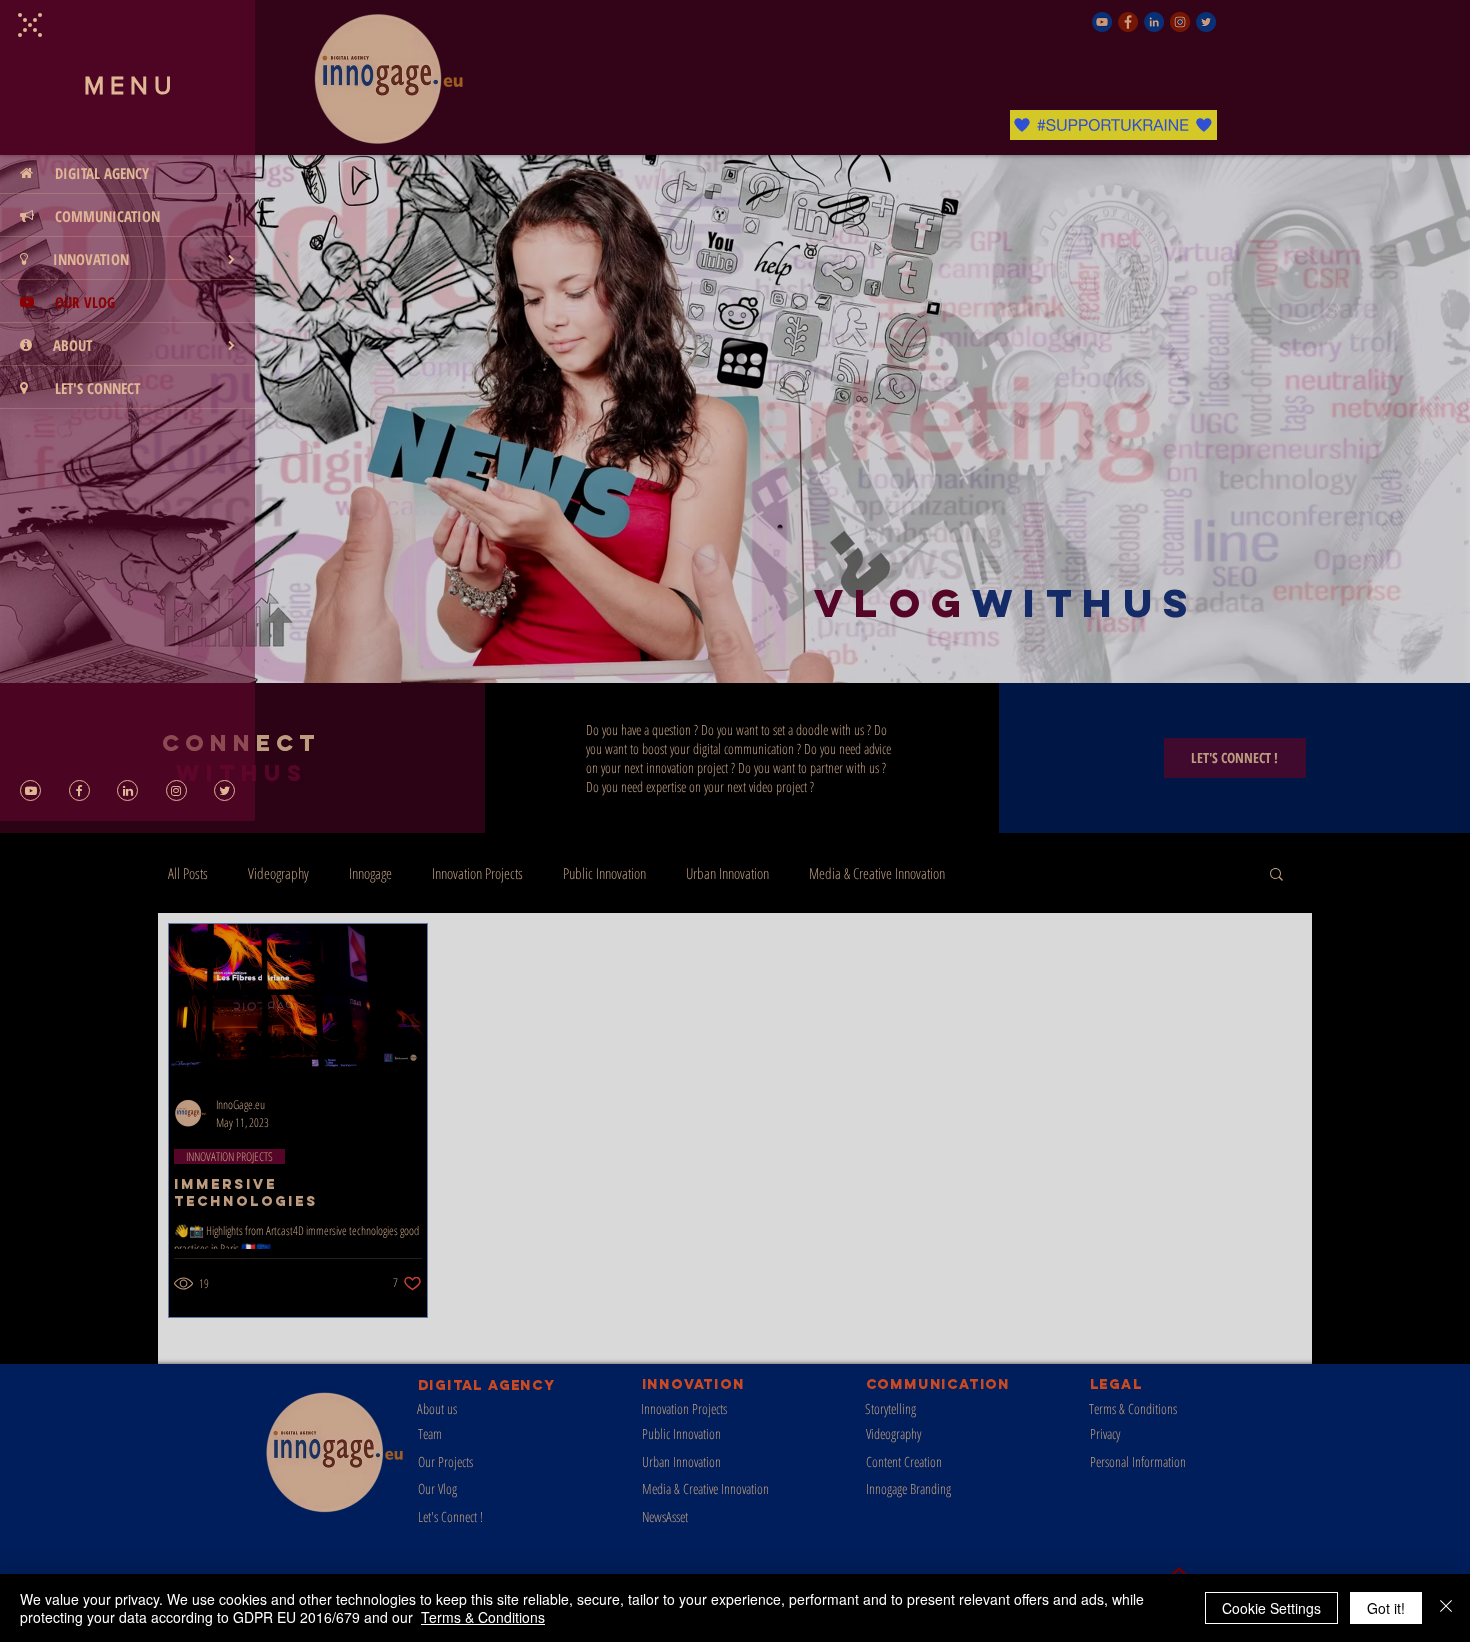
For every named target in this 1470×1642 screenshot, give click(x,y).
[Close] (1446, 1608)
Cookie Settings (1271, 1608)
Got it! (1386, 1608)
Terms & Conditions (483, 1617)
